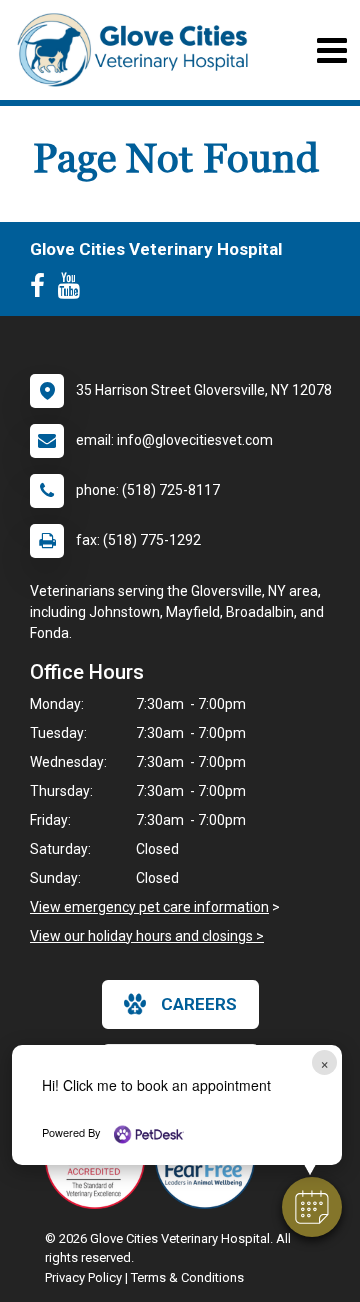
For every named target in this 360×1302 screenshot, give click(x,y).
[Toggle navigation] (331, 50)
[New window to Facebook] (42, 290)
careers (199, 1004)
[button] (312, 1207)
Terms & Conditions (187, 1277)
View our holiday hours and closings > (147, 936)
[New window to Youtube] (74, 290)
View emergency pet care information (149, 907)
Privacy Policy (83, 1277)
